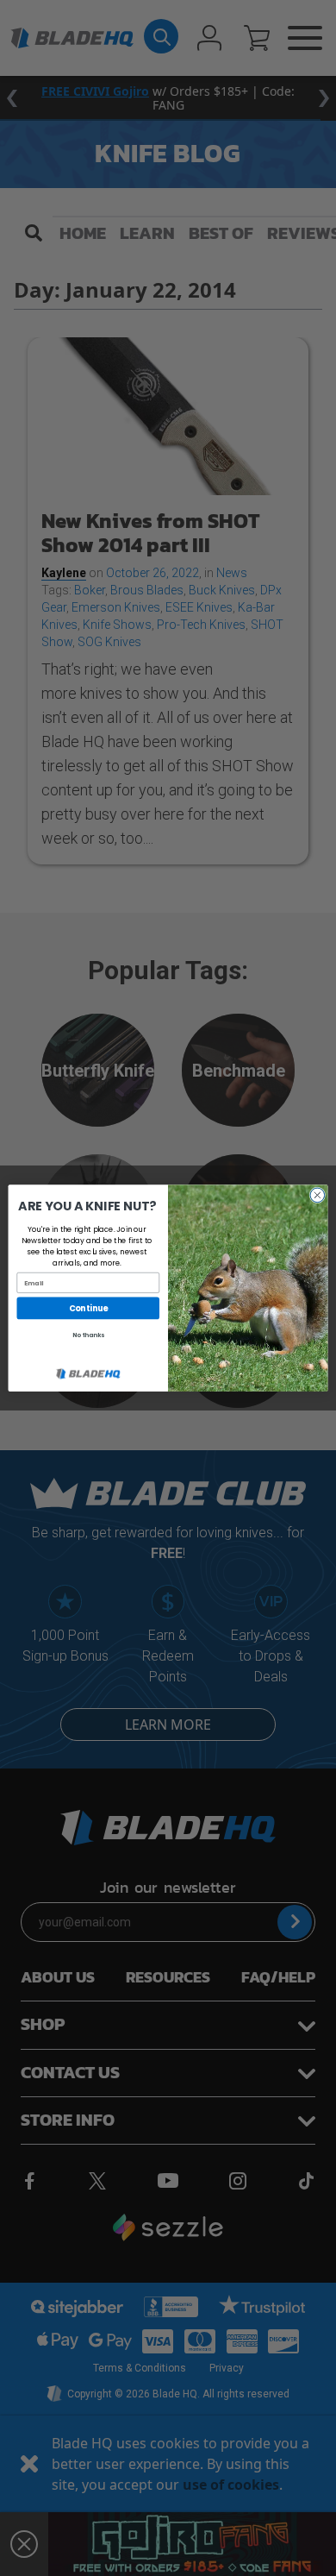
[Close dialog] (317, 1195)
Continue (88, 1308)
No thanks (88, 1335)
